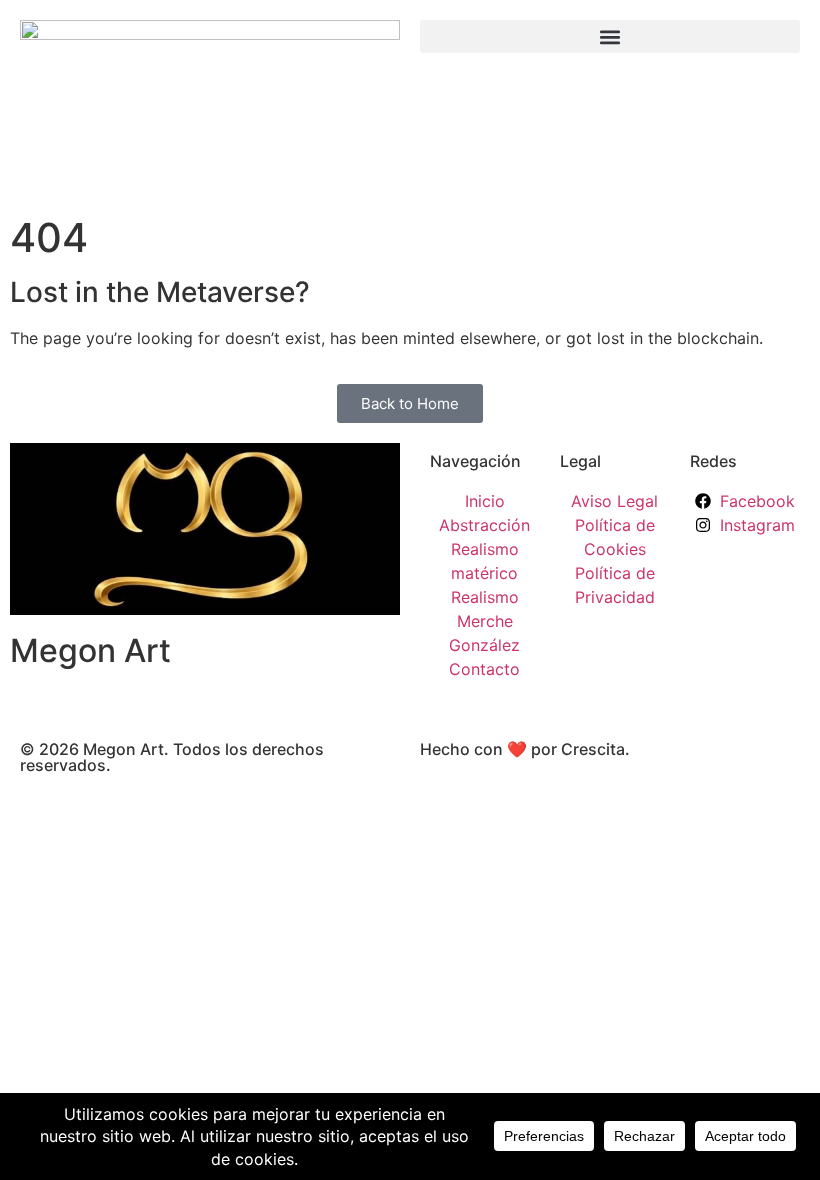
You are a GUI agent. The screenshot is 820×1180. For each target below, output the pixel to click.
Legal (580, 461)
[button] (610, 36)
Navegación (475, 461)
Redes (713, 461)
